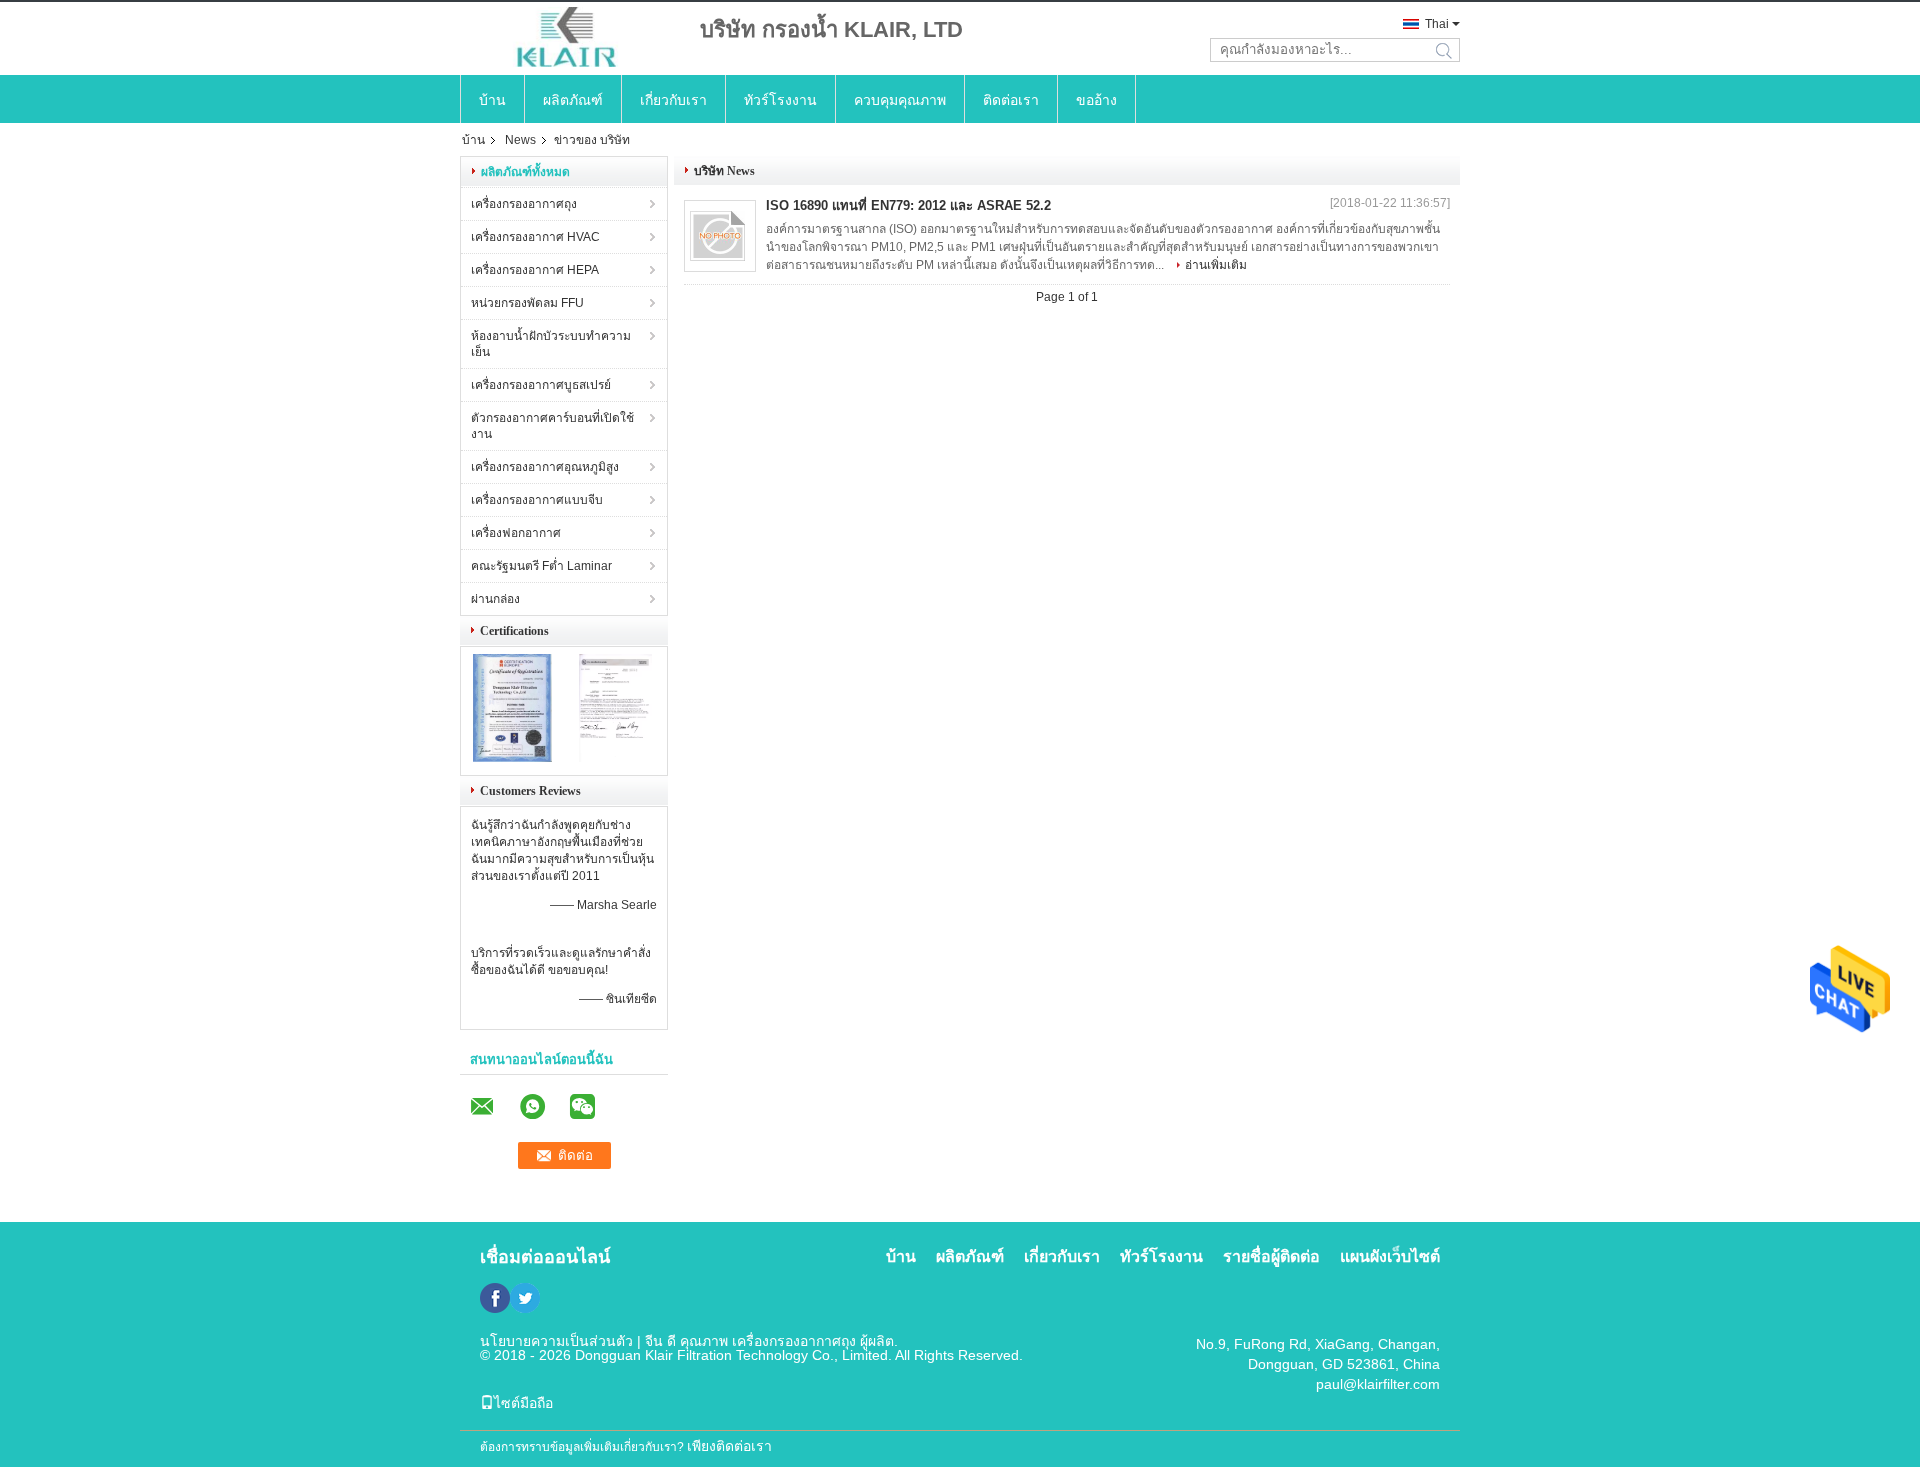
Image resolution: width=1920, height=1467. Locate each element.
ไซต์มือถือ (523, 1403)
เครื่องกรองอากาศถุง (524, 204)
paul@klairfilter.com (1378, 1384)
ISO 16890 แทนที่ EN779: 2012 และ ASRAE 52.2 (908, 205)
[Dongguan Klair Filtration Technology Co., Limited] (570, 38)
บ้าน (492, 100)
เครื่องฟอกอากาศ (516, 533)
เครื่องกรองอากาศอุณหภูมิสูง (545, 467)
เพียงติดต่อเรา (729, 1446)
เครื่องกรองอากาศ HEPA (535, 270)
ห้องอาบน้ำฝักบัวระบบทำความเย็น (551, 344)
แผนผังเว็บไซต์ (1390, 1256)
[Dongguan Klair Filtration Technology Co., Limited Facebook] (495, 1298)
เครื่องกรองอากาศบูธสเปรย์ (541, 385)
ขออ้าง (1096, 100)
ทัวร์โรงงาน (780, 100)
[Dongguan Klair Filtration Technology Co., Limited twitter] (525, 1298)
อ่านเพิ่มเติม (1216, 265)
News (520, 140)
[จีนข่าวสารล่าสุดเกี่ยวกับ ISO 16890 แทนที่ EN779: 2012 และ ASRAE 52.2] (720, 236)
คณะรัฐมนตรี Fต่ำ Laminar (541, 566)
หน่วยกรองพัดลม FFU (527, 303)
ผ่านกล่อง (495, 599)
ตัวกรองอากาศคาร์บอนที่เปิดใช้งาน (552, 426)
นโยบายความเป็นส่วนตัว (556, 1341)
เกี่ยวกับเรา (673, 100)
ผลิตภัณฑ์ (573, 100)
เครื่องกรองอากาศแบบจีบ (537, 500)
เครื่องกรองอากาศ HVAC (535, 237)
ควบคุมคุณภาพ (900, 100)
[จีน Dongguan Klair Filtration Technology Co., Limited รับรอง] (512, 758)
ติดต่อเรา (1011, 100)
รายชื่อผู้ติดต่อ (1271, 1256)
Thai (1437, 24)
